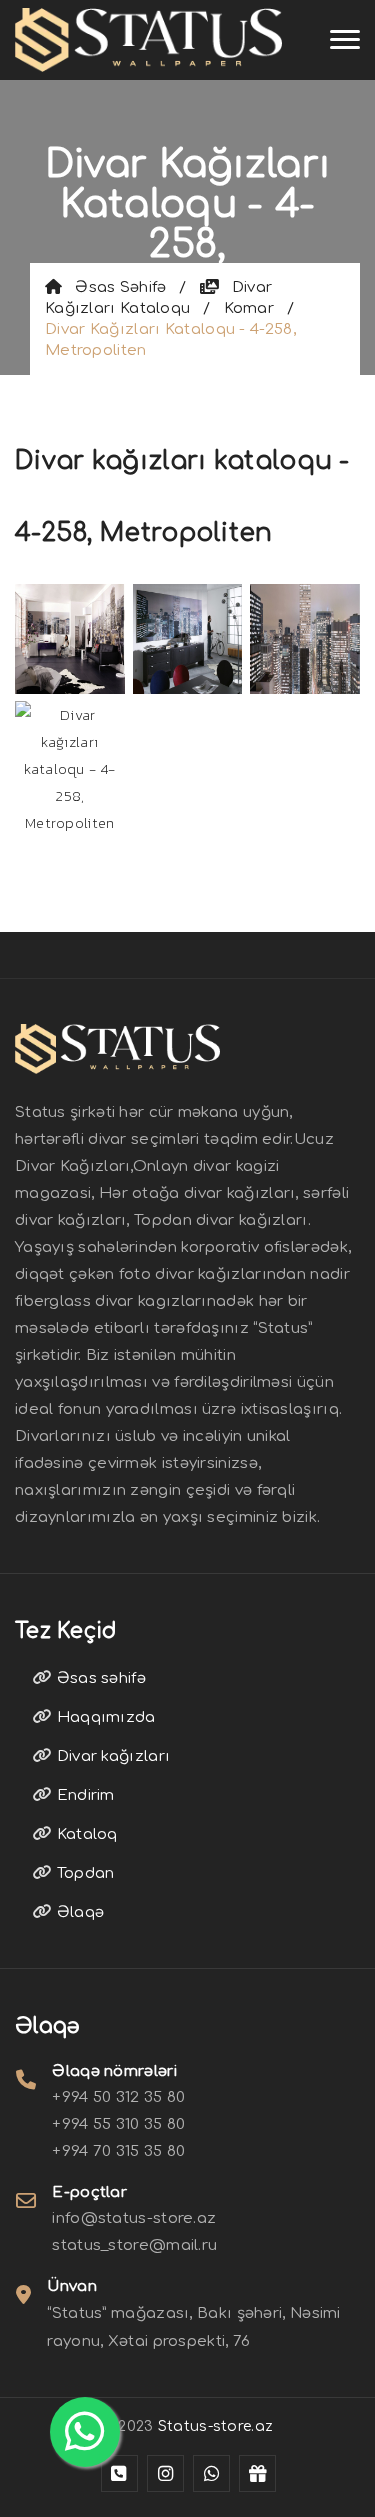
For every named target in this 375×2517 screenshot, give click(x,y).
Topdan (83, 1873)
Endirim (83, 1795)
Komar (249, 308)
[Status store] (119, 2473)
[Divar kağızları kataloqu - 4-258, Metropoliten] (70, 636)
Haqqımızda (103, 1717)
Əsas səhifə (114, 287)
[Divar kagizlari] (148, 40)
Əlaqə (78, 1912)
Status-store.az (216, 2426)
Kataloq (84, 1834)
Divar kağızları (111, 1756)
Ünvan (72, 2286)
